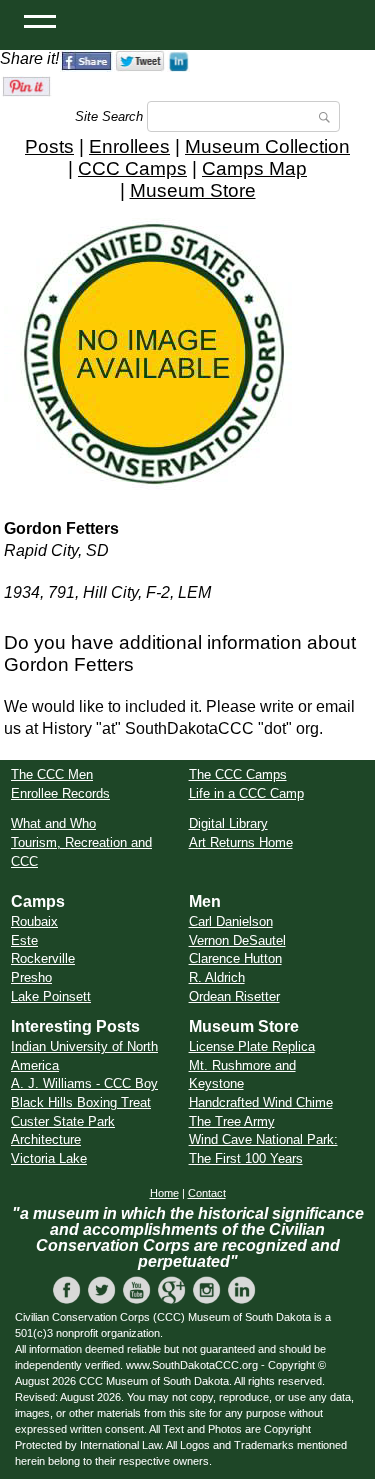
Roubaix (34, 921)
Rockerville (43, 958)
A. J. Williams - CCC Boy (84, 1083)
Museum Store (193, 190)
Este (24, 940)
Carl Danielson (231, 921)
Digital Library (228, 823)
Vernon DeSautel (237, 940)
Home (164, 1193)
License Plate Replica (252, 1046)
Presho (31, 977)
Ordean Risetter (234, 996)
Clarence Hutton (235, 958)
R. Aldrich (217, 977)
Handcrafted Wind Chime (261, 1102)
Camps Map (254, 168)
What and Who (53, 823)
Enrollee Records (60, 793)
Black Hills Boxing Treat (81, 1102)
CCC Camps (132, 168)
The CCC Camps (238, 774)
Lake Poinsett (51, 996)
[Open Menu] (40, 20)
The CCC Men (52, 774)
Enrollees (129, 146)
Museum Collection (267, 146)
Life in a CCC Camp (246, 793)
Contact (207, 1193)
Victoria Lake (49, 1158)
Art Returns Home (241, 842)
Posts (49, 146)
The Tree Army (232, 1121)
